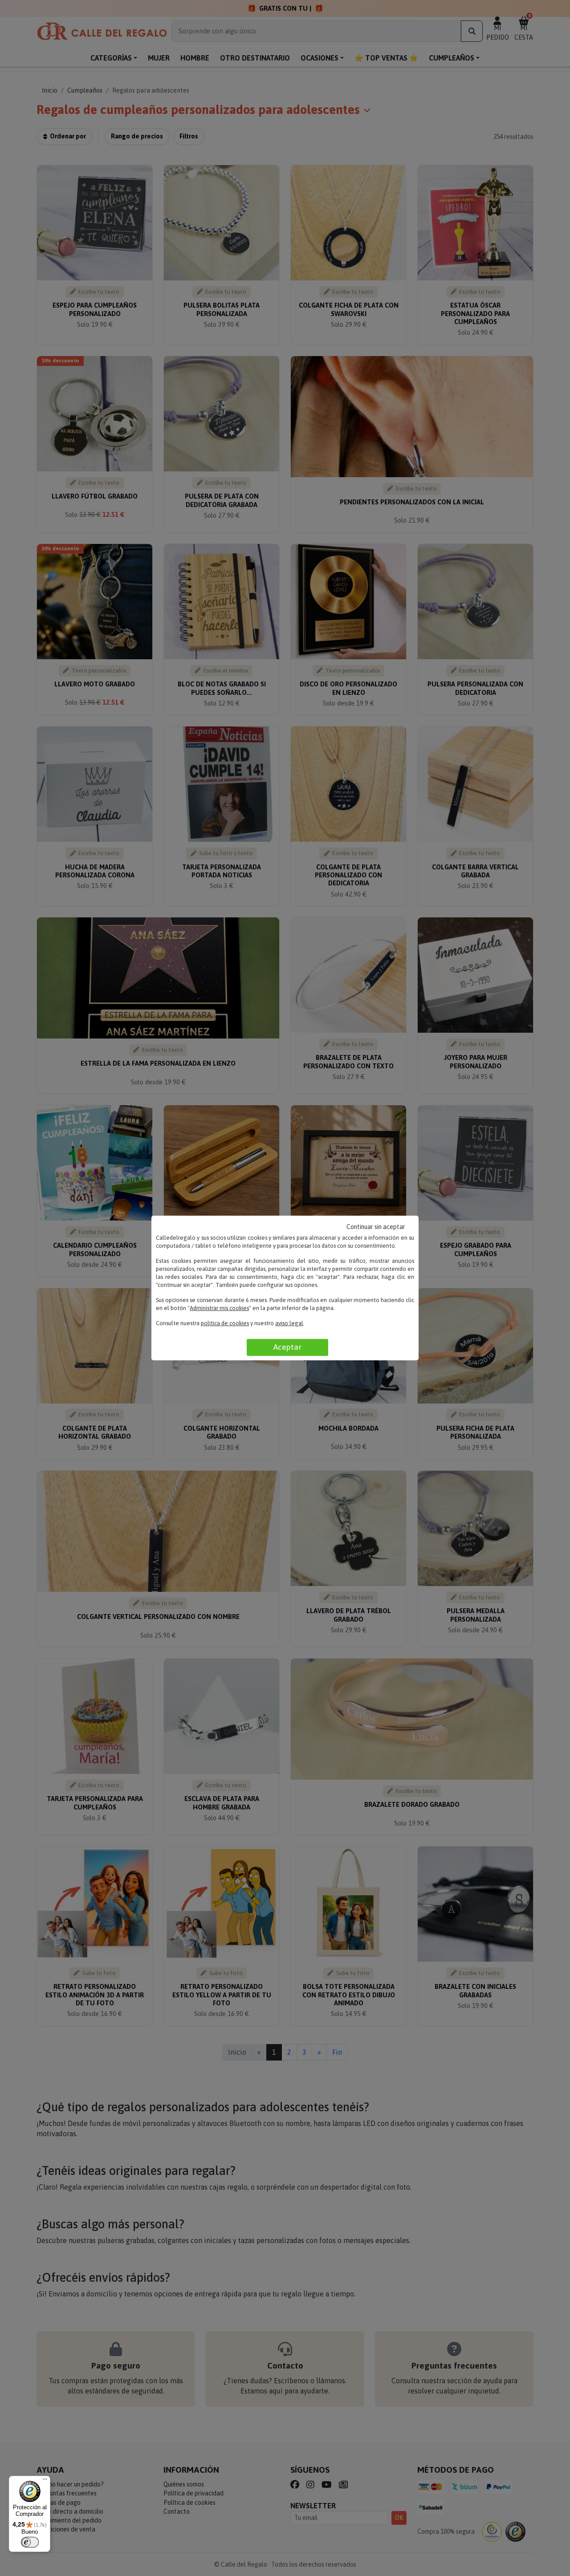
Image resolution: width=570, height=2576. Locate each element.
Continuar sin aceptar (376, 1227)
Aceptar (287, 1347)
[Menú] (45, 2481)
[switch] (30, 2542)
